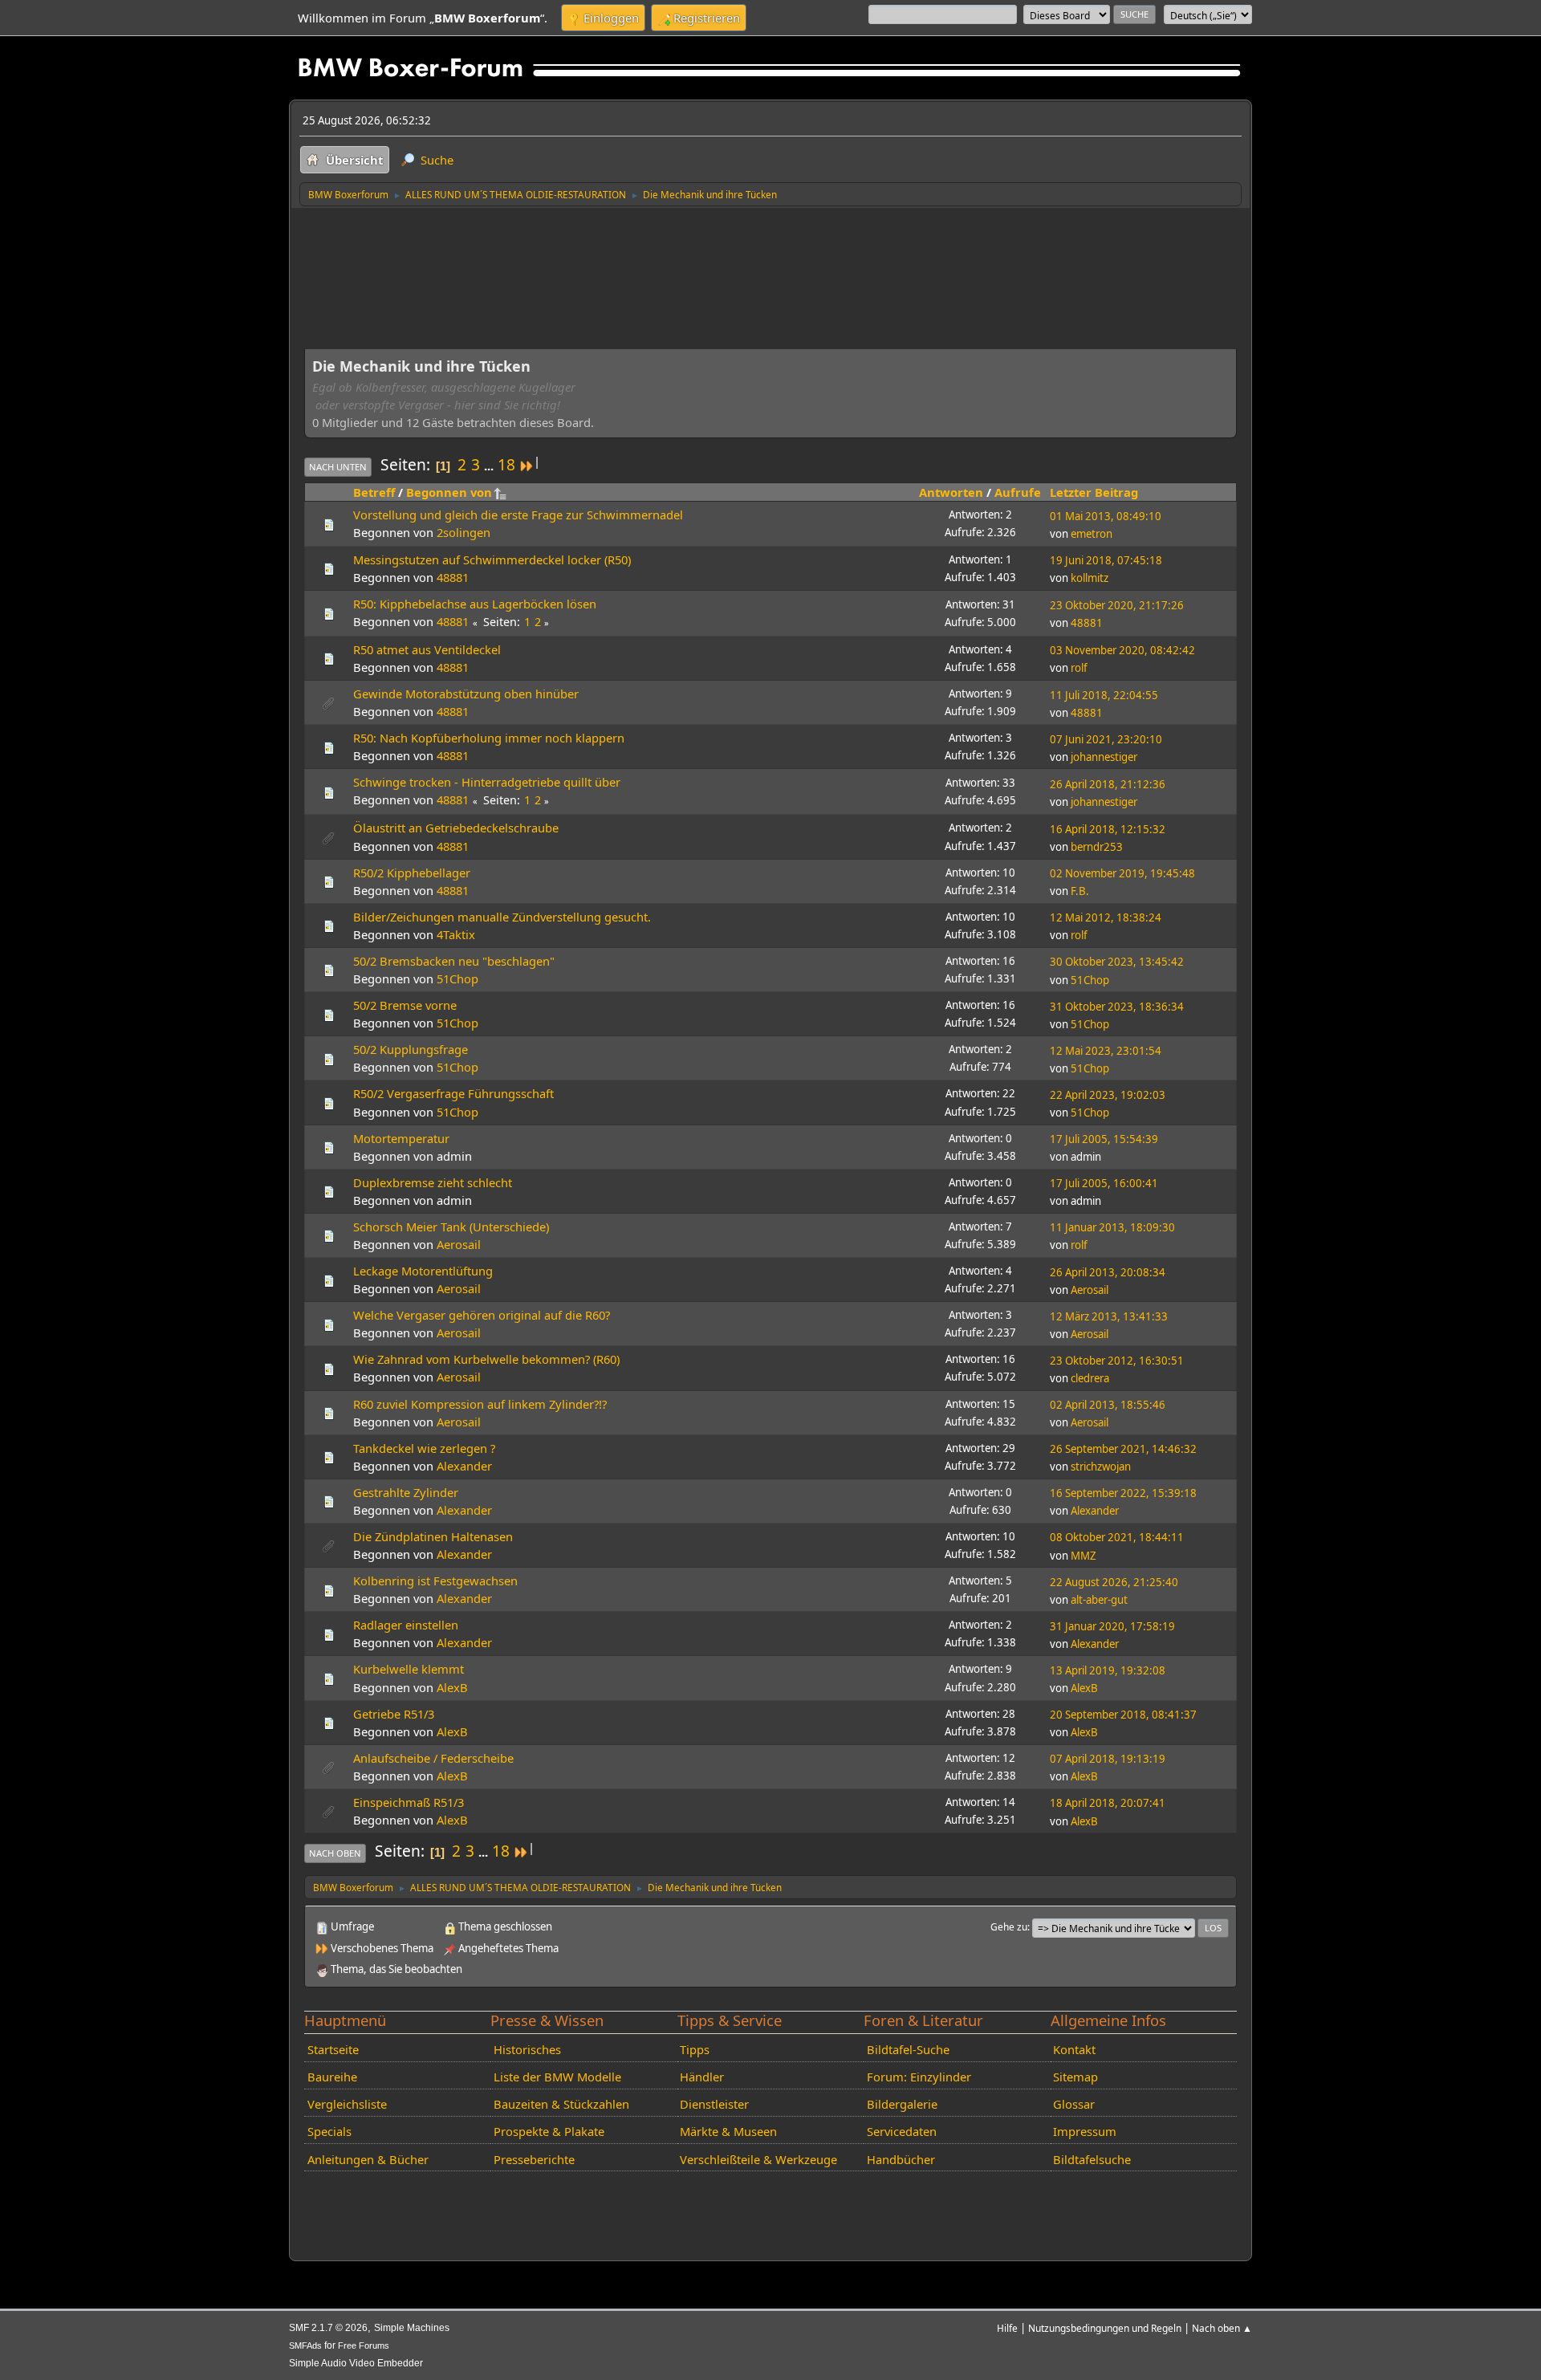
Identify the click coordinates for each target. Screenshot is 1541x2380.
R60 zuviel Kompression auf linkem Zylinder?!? (480, 1404)
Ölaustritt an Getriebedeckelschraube (456, 828)
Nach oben (335, 1853)
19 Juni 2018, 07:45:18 (1106, 560)
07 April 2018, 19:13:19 (1108, 1759)
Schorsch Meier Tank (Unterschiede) (451, 1227)
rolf (1079, 668)
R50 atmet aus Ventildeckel (427, 649)
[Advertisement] (596, 239)
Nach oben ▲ (1222, 2328)
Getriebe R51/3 (394, 1714)
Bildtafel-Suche (908, 2049)
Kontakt (1074, 2049)
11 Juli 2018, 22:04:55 (1104, 695)
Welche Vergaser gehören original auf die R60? (482, 1315)
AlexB (452, 1687)
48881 (453, 577)
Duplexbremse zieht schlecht (433, 1182)
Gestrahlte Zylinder (406, 1492)
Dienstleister (714, 2104)
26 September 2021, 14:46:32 (1123, 1449)
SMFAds (305, 2345)
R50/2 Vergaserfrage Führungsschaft (453, 1093)
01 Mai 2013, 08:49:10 (1106, 516)
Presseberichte (534, 2159)
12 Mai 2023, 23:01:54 (1106, 1051)
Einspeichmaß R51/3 (409, 1802)
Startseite (333, 2049)
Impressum (1085, 2131)
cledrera (1090, 1378)
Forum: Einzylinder (919, 2077)
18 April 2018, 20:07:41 (1108, 1803)
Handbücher (901, 2159)
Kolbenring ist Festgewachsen (435, 1581)
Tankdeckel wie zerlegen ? (424, 1448)
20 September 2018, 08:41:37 (1123, 1715)
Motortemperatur (401, 1138)
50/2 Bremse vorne (405, 1005)
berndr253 (1097, 847)
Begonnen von (449, 492)
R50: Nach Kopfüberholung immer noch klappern (489, 738)
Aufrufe (1018, 492)
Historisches (527, 2049)
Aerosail (459, 1244)
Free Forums (364, 2345)
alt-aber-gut (1099, 1600)
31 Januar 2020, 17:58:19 (1112, 1626)
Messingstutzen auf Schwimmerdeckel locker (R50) (492, 559)
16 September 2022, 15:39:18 (1123, 1493)
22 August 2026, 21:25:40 (1114, 1582)
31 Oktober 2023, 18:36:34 (1117, 1007)
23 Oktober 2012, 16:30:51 (1117, 1361)
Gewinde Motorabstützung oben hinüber (466, 694)
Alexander (464, 1466)
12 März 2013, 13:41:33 (1109, 1316)
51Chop (457, 978)
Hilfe (1007, 2328)
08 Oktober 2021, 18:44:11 (1117, 1537)
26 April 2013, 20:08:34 (1108, 1272)
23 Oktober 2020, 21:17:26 (1117, 605)
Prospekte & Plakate (549, 2131)
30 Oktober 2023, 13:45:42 (1117, 962)
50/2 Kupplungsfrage (411, 1049)
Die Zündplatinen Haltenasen (433, 1536)
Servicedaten (902, 2131)
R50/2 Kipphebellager (412, 873)
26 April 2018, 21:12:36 (1108, 784)
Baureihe (332, 2077)
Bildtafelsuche (1092, 2159)
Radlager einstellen (406, 1625)
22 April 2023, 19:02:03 (1108, 1095)
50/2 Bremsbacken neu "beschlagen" (454, 961)
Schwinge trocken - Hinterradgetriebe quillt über (487, 782)
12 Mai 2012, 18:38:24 (1106, 917)
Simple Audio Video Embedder (356, 2363)
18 (506, 465)
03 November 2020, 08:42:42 (1122, 650)
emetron (1092, 534)
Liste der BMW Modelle (557, 2077)
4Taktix (456, 934)
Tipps (695, 2049)
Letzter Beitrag (1094, 492)
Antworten (951, 492)
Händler (702, 2077)
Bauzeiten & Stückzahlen (561, 2104)
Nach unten (338, 467)
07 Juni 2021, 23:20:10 (1106, 739)
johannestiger (1104, 757)
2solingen (464, 532)
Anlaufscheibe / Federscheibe (433, 1758)
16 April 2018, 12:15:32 (1108, 829)
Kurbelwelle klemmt (409, 1669)
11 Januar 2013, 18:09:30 (1112, 1227)
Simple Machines (412, 2328)
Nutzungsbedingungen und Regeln (1105, 2328)
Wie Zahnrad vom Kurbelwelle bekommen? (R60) (486, 1359)
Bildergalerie (902, 2104)
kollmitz (1090, 578)
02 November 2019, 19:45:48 (1122, 873)
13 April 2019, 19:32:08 (1108, 1670)
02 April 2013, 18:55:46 (1108, 1405)
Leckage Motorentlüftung (423, 1271)
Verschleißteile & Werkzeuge (758, 2159)
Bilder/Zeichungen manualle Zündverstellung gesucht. (502, 917)
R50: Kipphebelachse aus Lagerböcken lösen (475, 604)
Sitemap (1075, 2077)
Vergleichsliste (347, 2104)
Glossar (1074, 2104)
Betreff (374, 492)
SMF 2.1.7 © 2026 (328, 2328)
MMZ (1084, 1556)
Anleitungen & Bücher (368, 2159)
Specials (329, 2131)
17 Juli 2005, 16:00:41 (1104, 1183)
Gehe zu (1009, 1926)
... (490, 466)
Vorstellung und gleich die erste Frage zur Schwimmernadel (518, 515)
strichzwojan (1101, 1467)
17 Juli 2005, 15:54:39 (1104, 1139)
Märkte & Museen (728, 2131)
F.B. (1080, 891)
